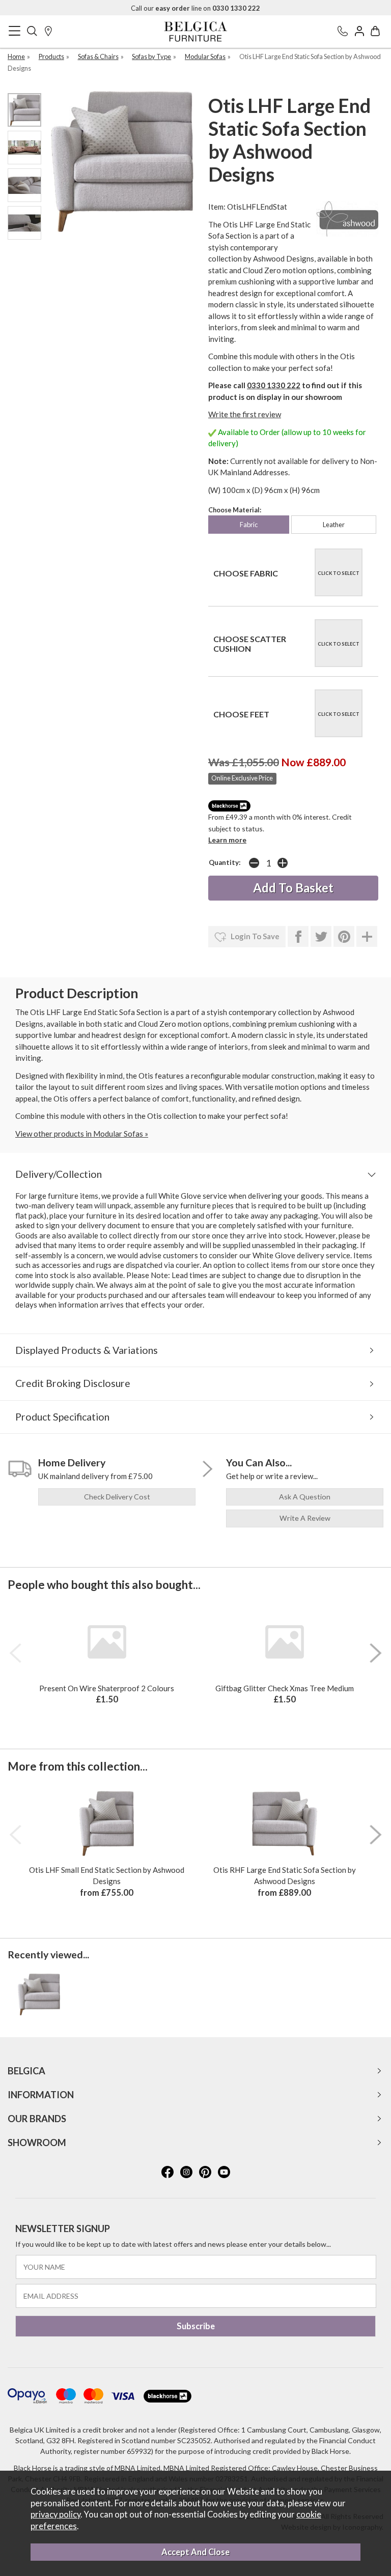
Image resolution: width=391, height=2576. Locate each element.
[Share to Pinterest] (344, 937)
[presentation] (15, 1653)
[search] (32, 32)
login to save (254, 936)
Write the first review (245, 414)
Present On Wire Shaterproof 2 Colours (107, 1688)
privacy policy (55, 2514)
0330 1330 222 (274, 385)
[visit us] (48, 32)
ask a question (305, 1497)
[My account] (359, 32)
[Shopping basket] (375, 32)
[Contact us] (343, 32)
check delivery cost (117, 1497)
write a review (305, 1518)
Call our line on (195, 8)
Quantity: (225, 862)
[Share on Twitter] (321, 937)
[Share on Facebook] (298, 937)
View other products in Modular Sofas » (82, 1134)
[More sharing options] (367, 937)
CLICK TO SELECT (339, 573)
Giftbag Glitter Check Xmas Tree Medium (285, 1688)
